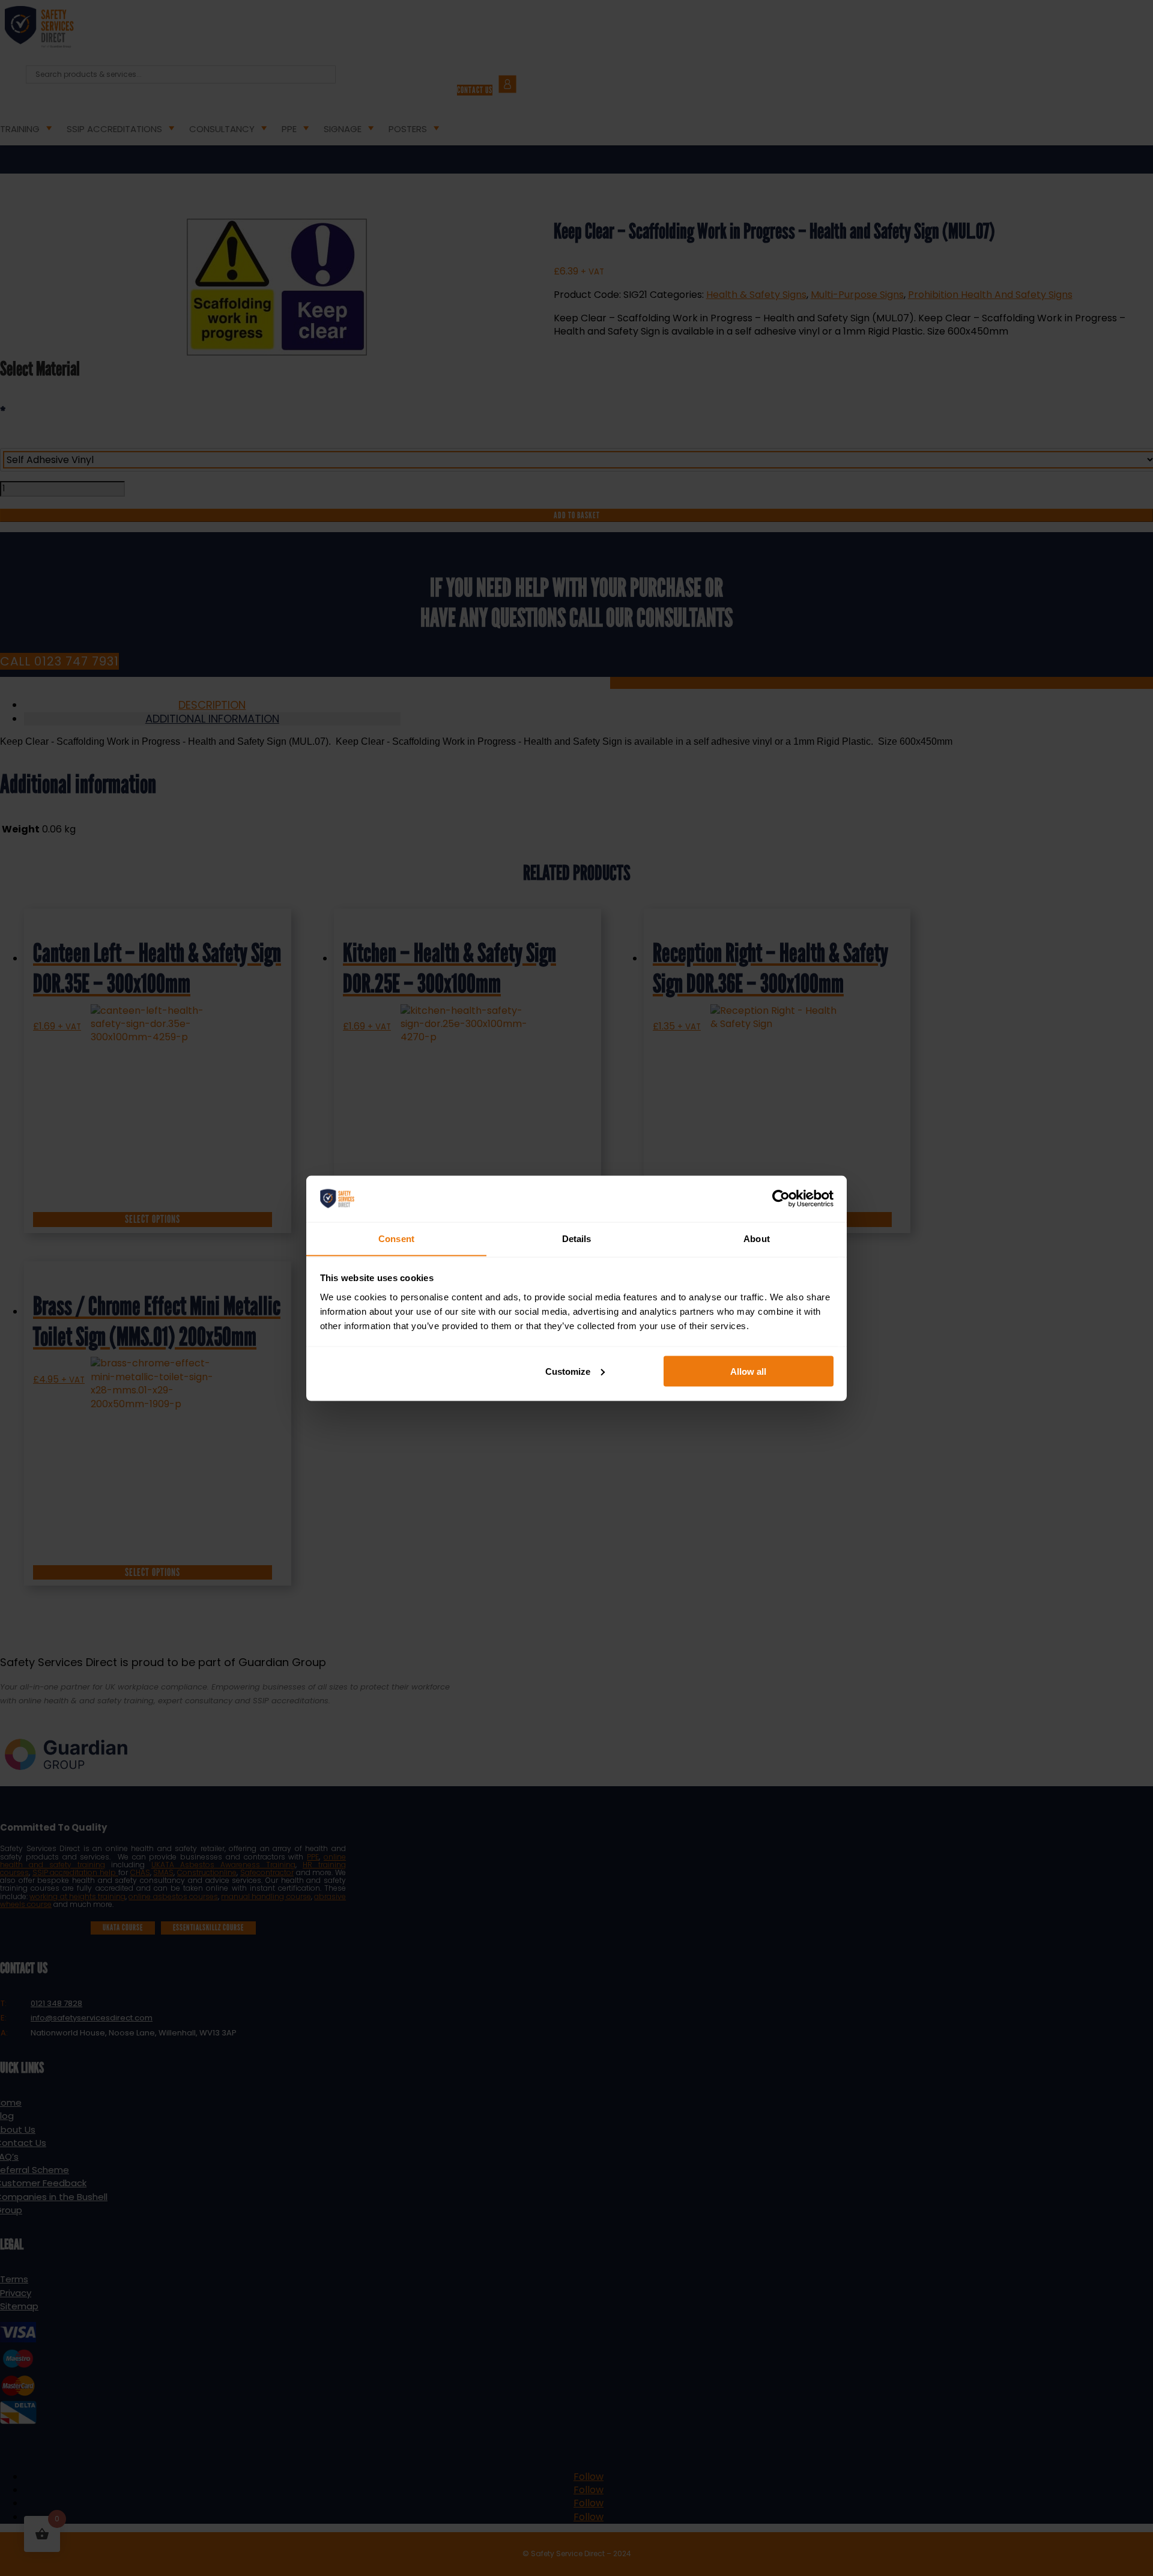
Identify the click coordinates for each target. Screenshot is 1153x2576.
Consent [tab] (396, 1238)
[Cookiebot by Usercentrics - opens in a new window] (781, 1198)
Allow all (748, 1371)
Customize (568, 1371)
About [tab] (757, 1238)
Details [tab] (577, 1238)
